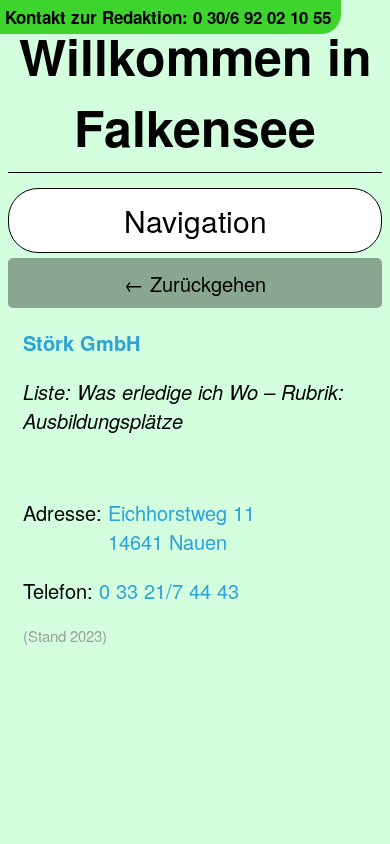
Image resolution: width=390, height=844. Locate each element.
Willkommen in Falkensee (195, 91)
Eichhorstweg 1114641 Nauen (181, 527)
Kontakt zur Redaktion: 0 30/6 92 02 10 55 (168, 17)
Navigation (195, 220)
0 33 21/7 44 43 (169, 590)
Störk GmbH (81, 342)
